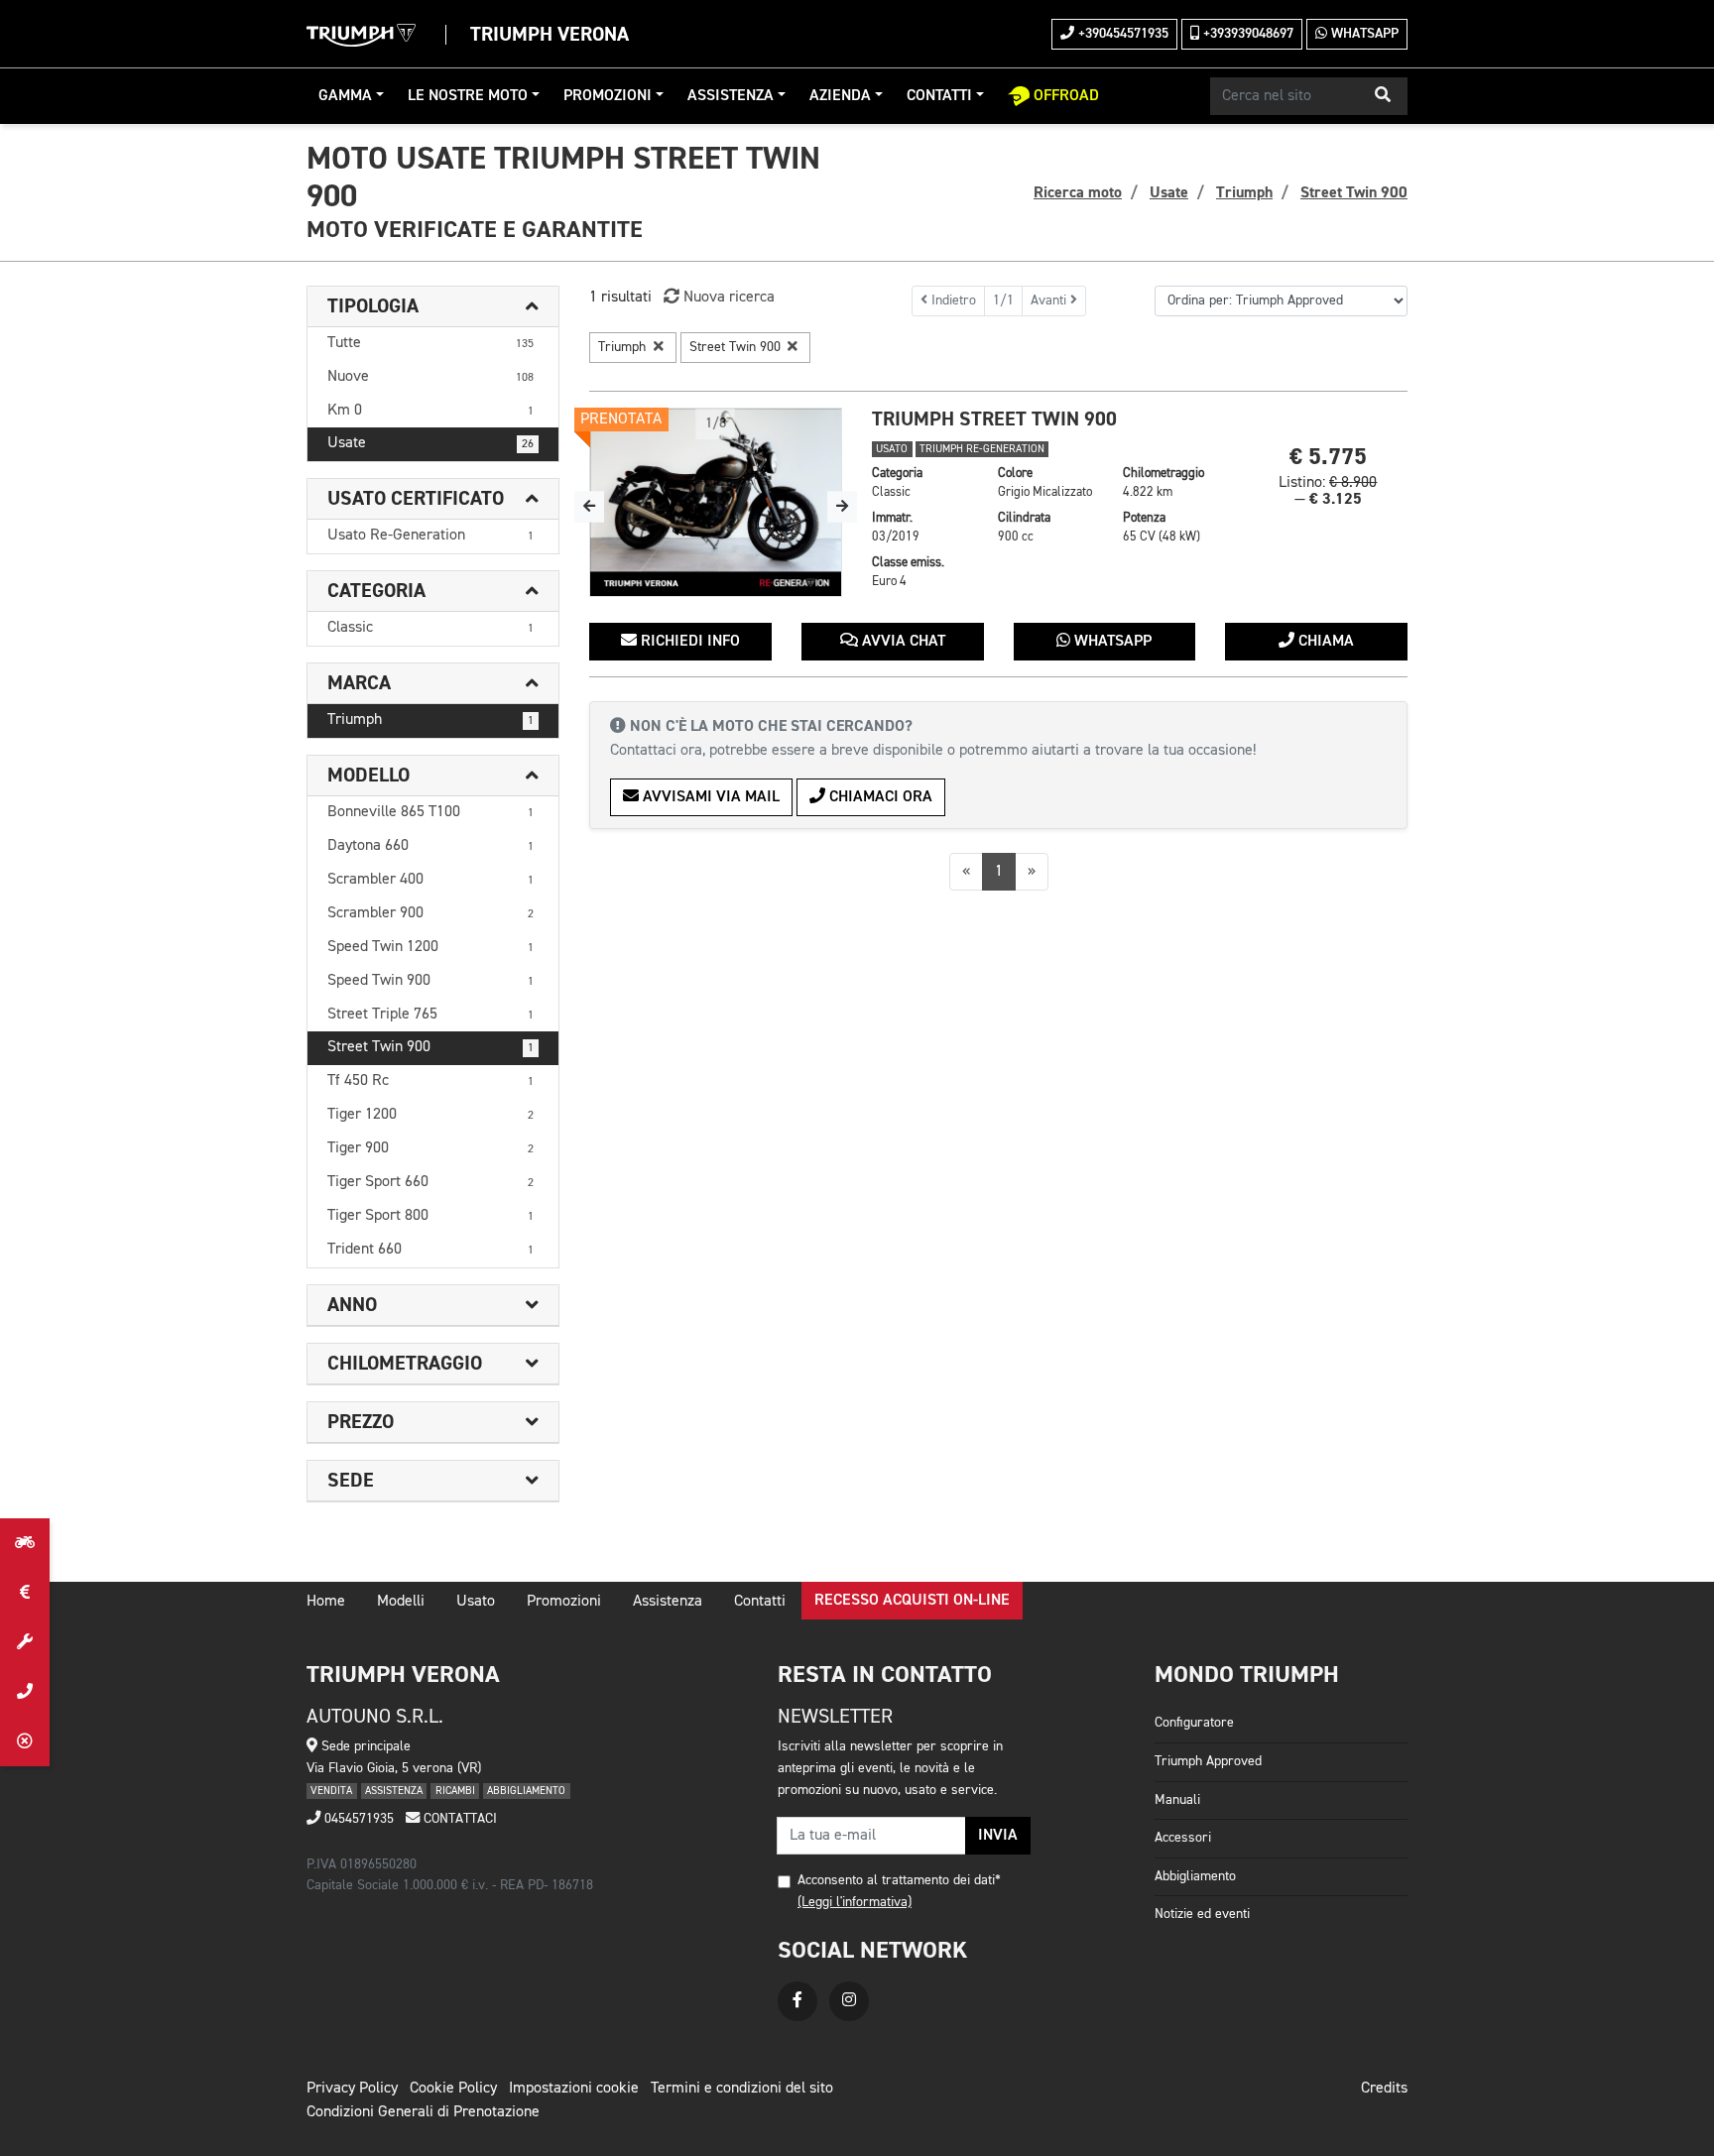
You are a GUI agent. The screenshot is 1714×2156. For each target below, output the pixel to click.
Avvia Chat (902, 642)
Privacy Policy (352, 2089)
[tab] (433, 307)
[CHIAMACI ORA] (25, 1692)
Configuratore (1194, 1723)
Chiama (1324, 642)
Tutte (430, 343)
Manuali (1177, 1800)
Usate (430, 443)
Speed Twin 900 (430, 981)
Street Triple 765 (430, 1015)
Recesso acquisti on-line (912, 1601)
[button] (1383, 96)
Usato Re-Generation (430, 536)
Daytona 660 (430, 846)
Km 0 (430, 411)
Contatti (939, 96)
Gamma (345, 96)
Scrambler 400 (430, 880)
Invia (998, 1836)
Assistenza (731, 96)
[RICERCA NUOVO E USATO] (25, 1543)
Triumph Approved (1208, 1761)
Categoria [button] (376, 591)
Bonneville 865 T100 (430, 812)
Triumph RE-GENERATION (982, 449)
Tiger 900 (430, 1148)
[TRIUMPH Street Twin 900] (716, 503)
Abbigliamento (1195, 1876)
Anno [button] (352, 1305)
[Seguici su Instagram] (849, 2001)
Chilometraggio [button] (405, 1364)
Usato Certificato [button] (416, 499)
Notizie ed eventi (1202, 1914)
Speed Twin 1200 (430, 947)
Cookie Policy (453, 2089)
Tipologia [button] (373, 306)
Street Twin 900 (430, 1047)
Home (326, 1602)
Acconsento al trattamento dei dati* (899, 1880)
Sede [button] (351, 1481)
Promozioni (608, 96)
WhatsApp (1363, 34)
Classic (430, 628)
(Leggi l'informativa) (855, 1902)
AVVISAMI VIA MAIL (709, 797)
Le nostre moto (468, 96)
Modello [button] (368, 776)
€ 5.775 (1328, 457)
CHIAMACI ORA (879, 797)
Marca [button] (359, 683)
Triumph (430, 720)
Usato (476, 1602)
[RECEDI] (25, 1741)
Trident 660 (430, 1250)
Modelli (401, 1602)
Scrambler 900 (430, 913)
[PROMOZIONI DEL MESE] (25, 1593)
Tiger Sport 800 (430, 1216)
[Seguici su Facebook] (797, 2001)
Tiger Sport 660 (430, 1182)
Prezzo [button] (361, 1422)
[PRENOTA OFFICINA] (25, 1642)
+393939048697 (1246, 34)
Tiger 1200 (430, 1115)
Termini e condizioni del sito (742, 2089)
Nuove (430, 377)
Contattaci (458, 1819)
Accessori (1183, 1838)
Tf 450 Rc (430, 1081)
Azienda (840, 96)
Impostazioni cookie (574, 2089)
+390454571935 (1121, 34)
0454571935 (357, 1819)
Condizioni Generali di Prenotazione (423, 2112)
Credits (1384, 2089)
